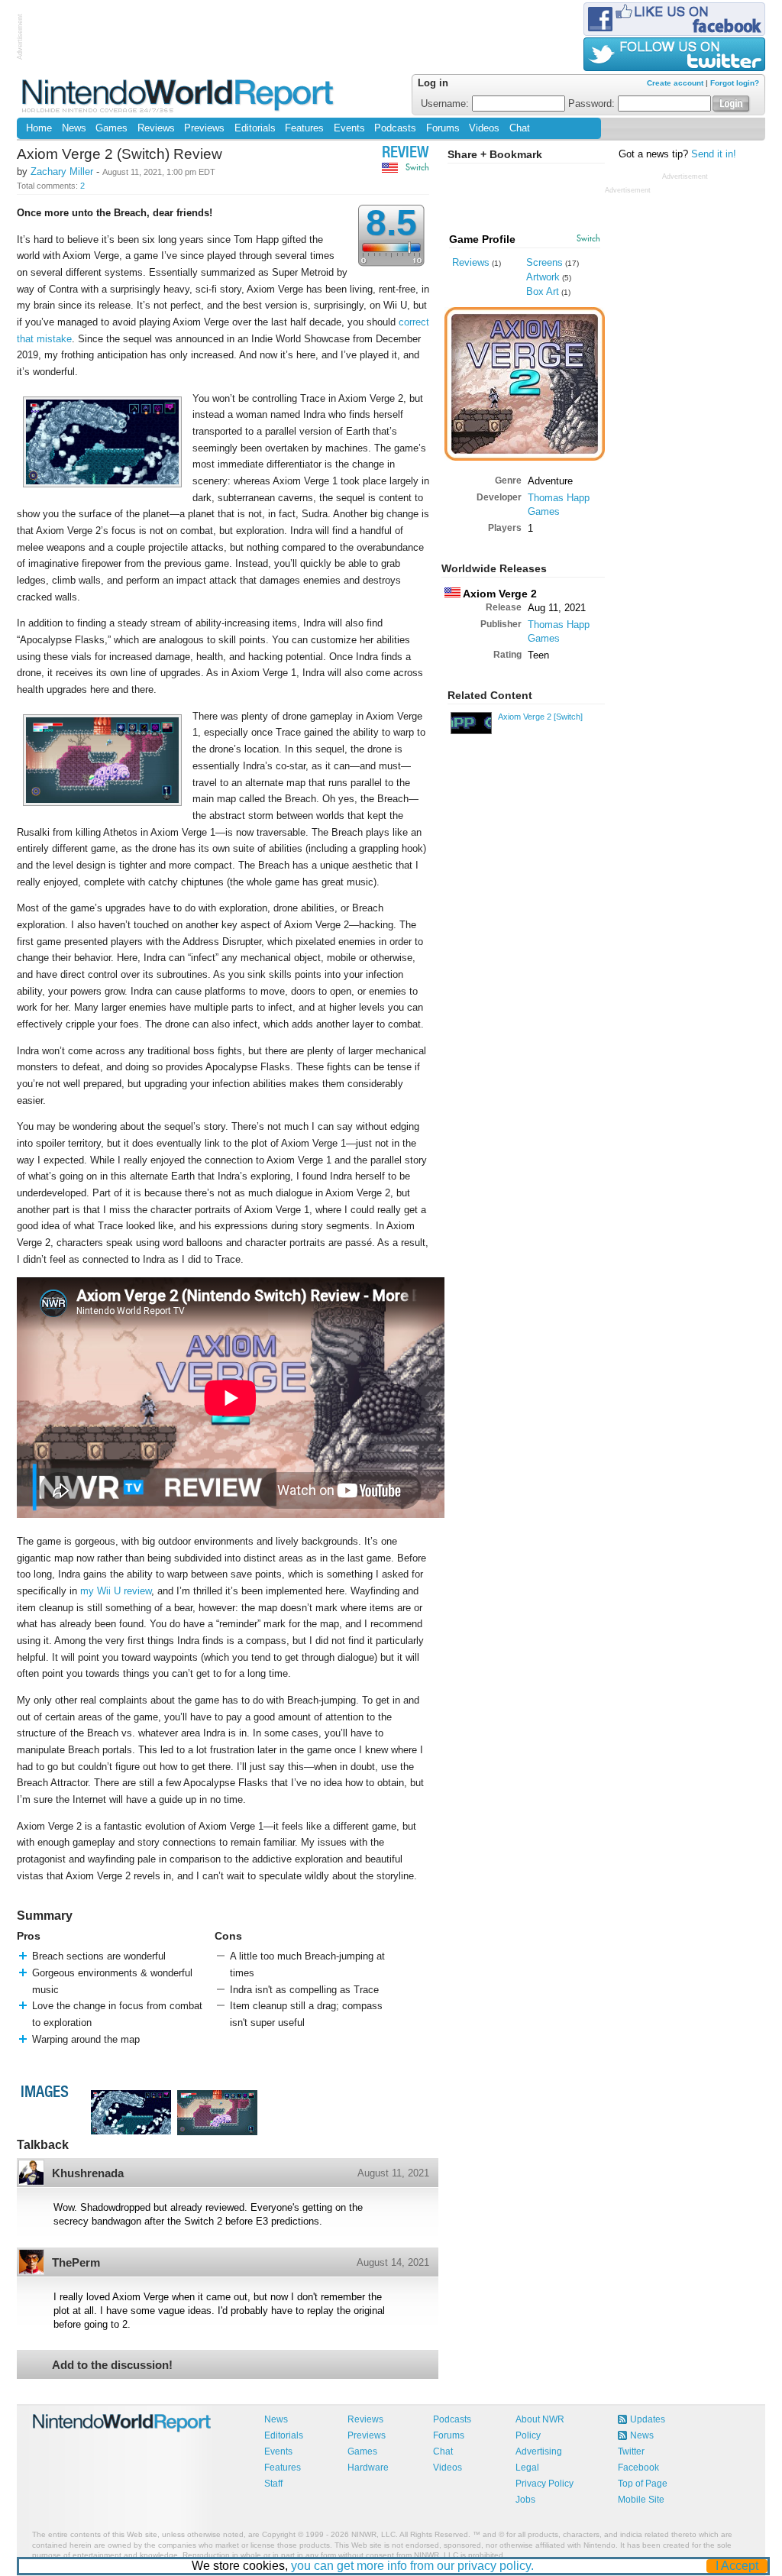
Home (39, 128)
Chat (520, 128)
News (74, 128)
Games (111, 128)
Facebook (638, 2468)
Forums (443, 128)
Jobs (525, 2500)
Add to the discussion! (112, 2365)
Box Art (543, 291)
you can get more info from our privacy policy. (412, 2566)
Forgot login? (735, 83)
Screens (544, 262)
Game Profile (482, 239)
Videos (484, 128)
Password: (593, 104)
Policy (528, 2435)
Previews (204, 128)
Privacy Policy (544, 2484)
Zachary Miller (62, 172)
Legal (527, 2468)
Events (349, 128)
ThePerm (76, 2262)
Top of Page (643, 2484)
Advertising (539, 2451)
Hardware (368, 2468)
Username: (446, 104)
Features (304, 128)
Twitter (631, 2451)
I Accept (737, 2566)
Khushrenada (88, 2173)
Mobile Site (641, 2500)
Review (406, 154)
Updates (648, 2419)
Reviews (156, 128)
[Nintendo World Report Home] (179, 95)
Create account (675, 83)
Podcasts (395, 128)
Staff (273, 2484)
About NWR (540, 2419)
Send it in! (714, 154)
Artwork (543, 277)
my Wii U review (116, 1591)
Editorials (255, 128)
